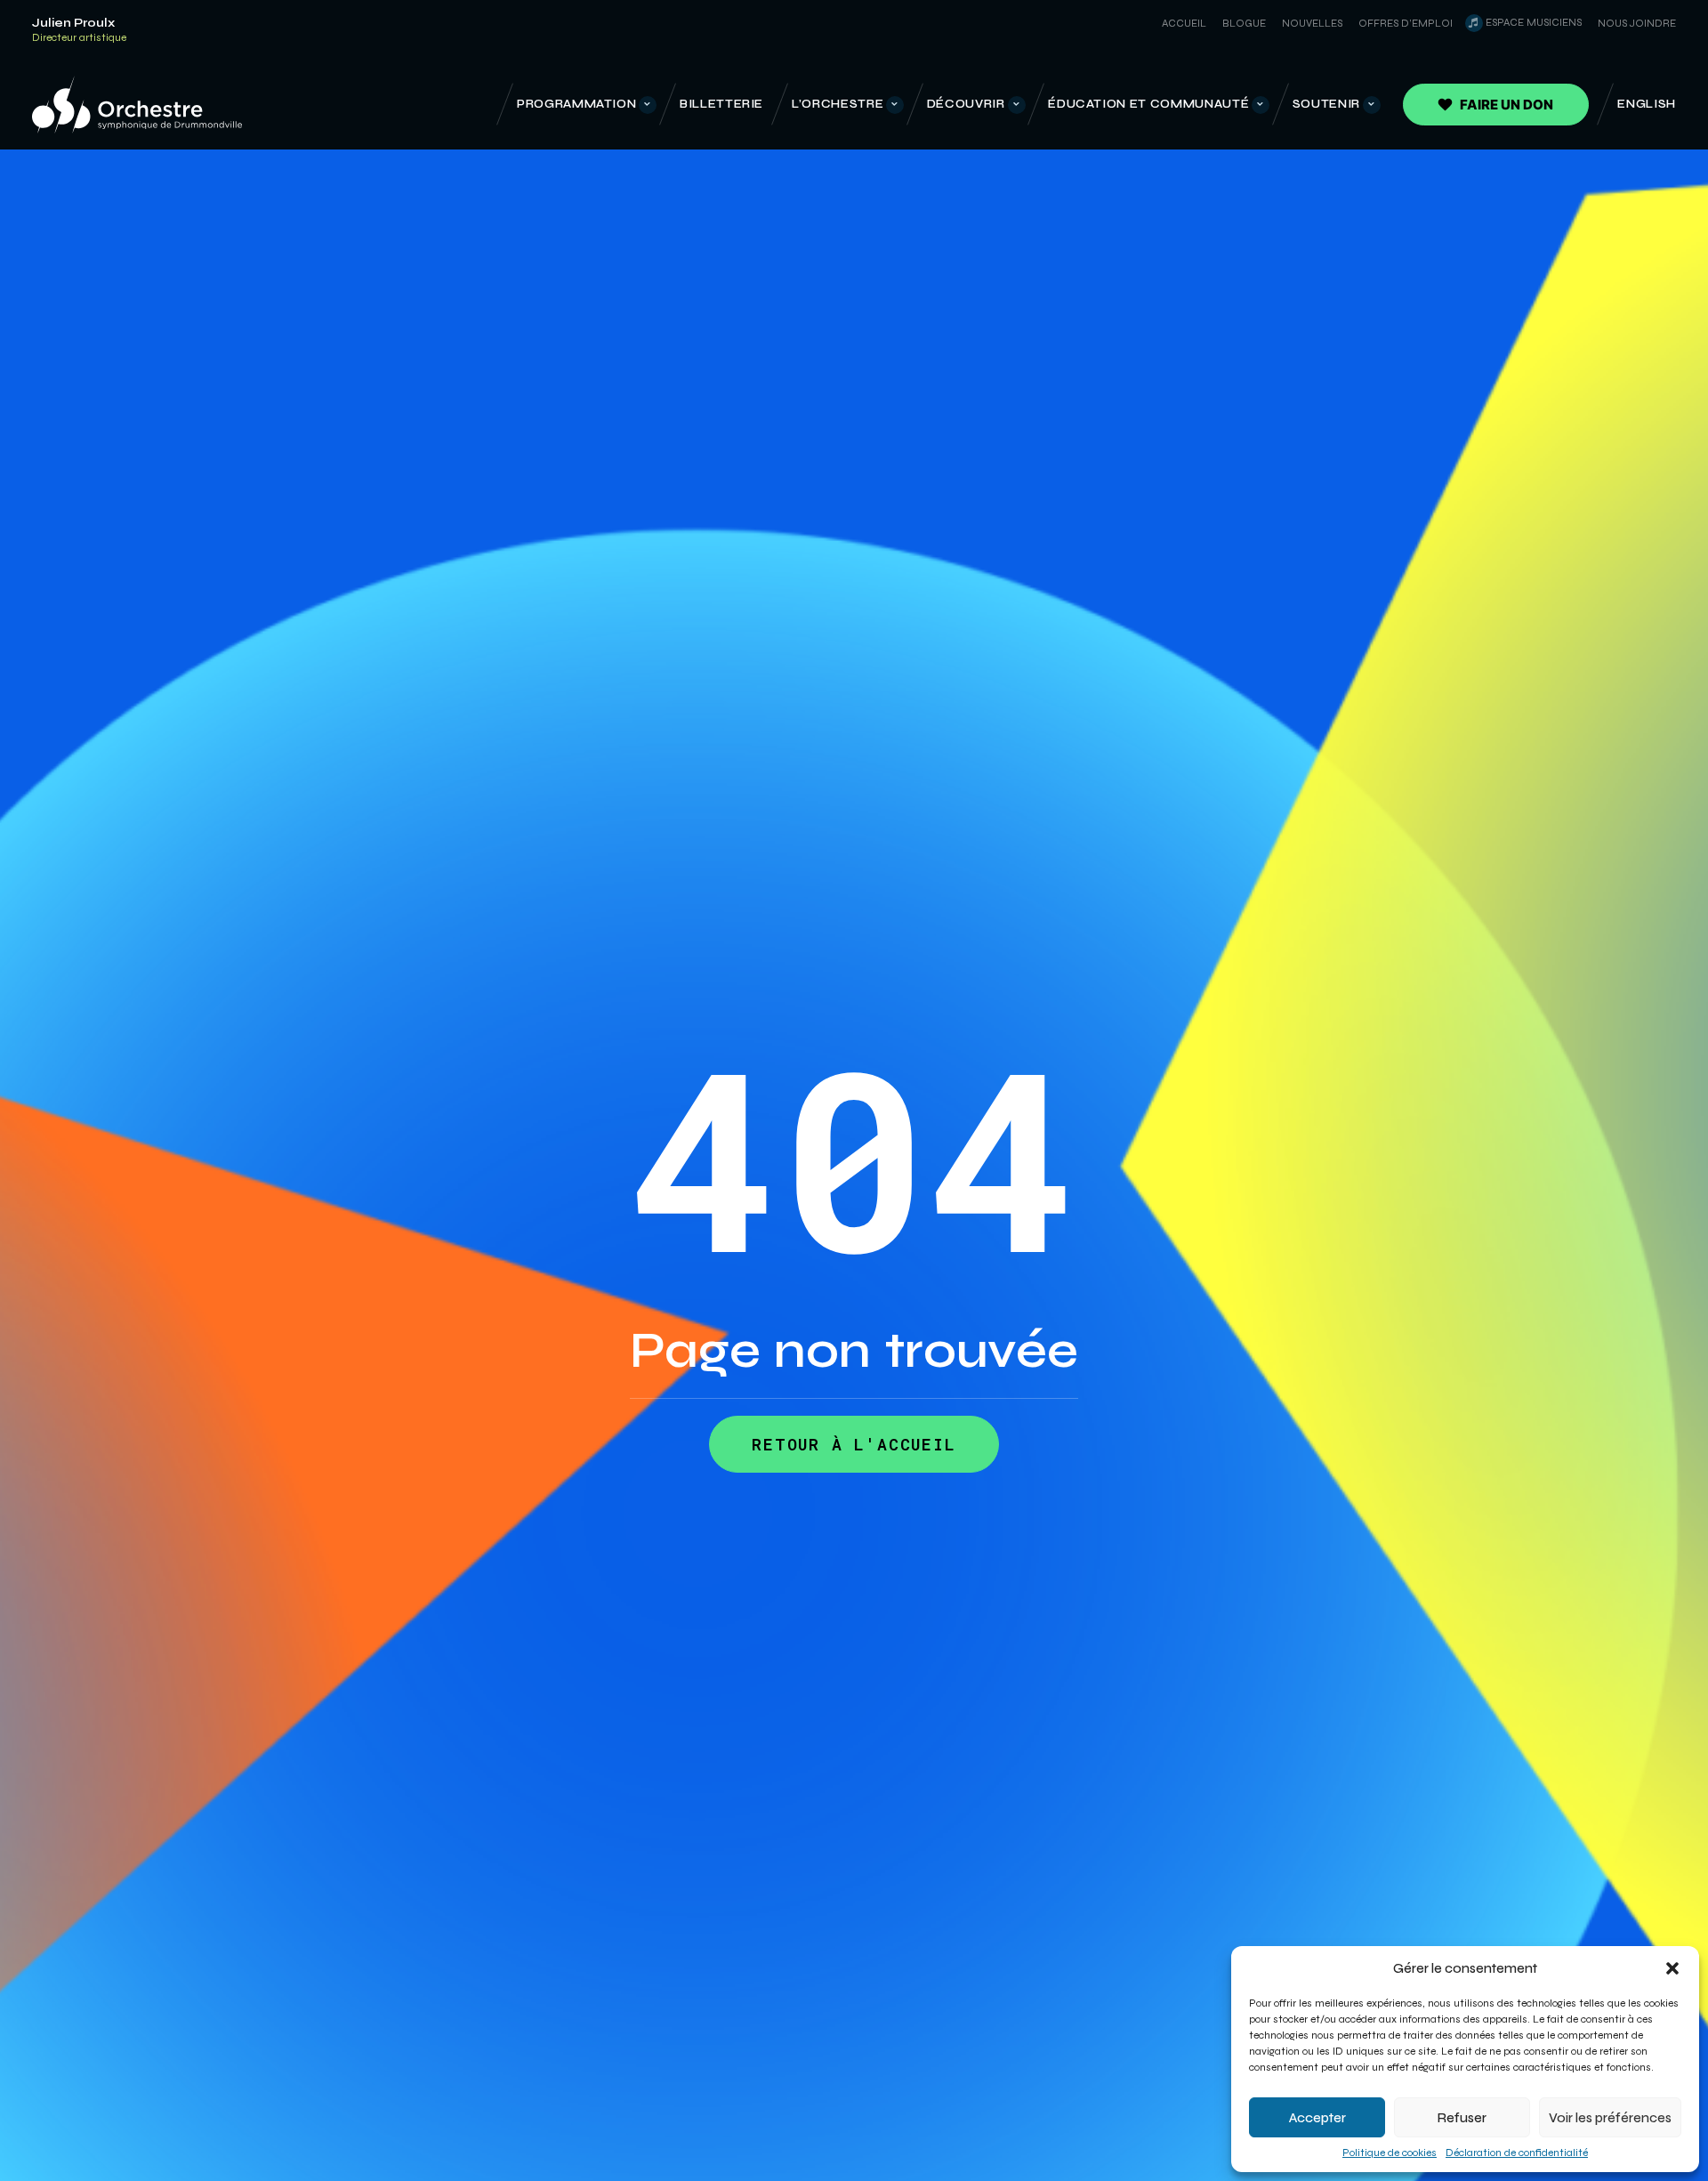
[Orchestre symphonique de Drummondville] (137, 105)
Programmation (576, 104)
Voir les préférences (1610, 2118)
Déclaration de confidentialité (1517, 2153)
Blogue (1244, 23)
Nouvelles (1312, 23)
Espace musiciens (1534, 22)
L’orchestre (838, 104)
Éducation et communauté (1148, 104)
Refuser (1462, 2118)
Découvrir (966, 104)
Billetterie (721, 104)
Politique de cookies (1390, 2153)
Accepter (1317, 2118)
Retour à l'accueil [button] (854, 1444)
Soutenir (1326, 104)
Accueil (1184, 23)
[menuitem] (1181, 23)
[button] (1672, 1968)
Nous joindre (1637, 23)
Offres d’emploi (1406, 23)
